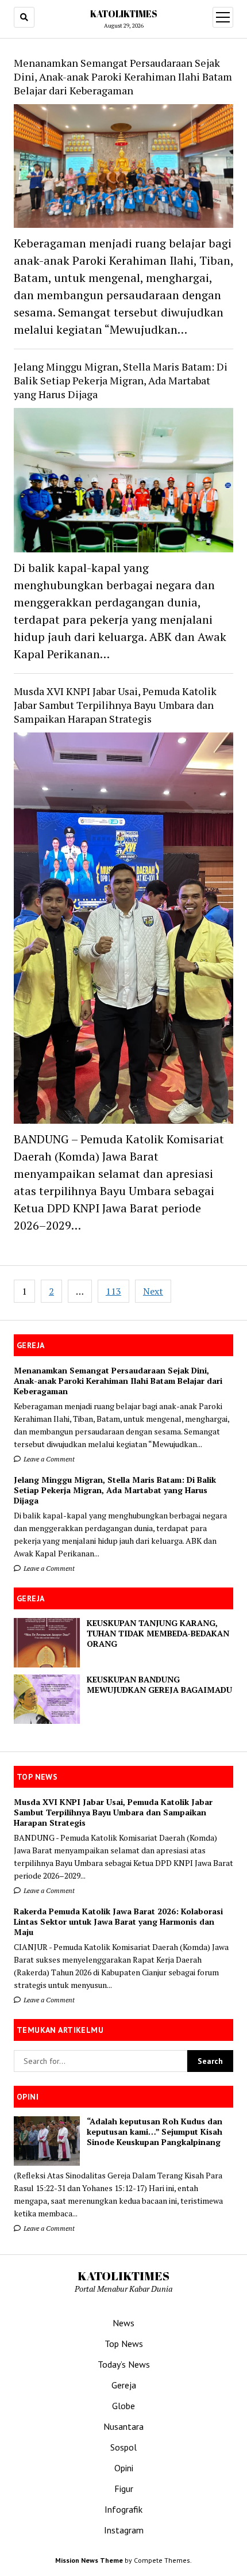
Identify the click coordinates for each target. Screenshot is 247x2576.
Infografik (123, 2509)
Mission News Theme (89, 2560)
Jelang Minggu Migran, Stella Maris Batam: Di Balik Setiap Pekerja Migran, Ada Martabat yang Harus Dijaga (115, 1490)
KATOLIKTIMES (124, 14)
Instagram (124, 2530)
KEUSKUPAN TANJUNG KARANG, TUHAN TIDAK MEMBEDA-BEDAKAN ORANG (158, 1634)
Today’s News (124, 2364)
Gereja (124, 2385)
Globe (123, 2406)
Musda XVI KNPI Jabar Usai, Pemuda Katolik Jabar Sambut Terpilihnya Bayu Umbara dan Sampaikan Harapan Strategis (115, 705)
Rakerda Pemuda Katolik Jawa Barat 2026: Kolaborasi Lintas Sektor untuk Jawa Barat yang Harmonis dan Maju (118, 1922)
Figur (124, 2489)
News (123, 2323)
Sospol (123, 2447)
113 (113, 1291)
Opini (124, 2468)
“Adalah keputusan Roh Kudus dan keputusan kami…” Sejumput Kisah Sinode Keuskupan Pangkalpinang (155, 2132)
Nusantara (123, 2426)
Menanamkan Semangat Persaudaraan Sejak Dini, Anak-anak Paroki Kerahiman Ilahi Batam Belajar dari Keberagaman (118, 1381)
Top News (124, 2344)
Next (153, 1291)
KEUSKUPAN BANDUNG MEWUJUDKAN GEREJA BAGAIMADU (159, 1685)
